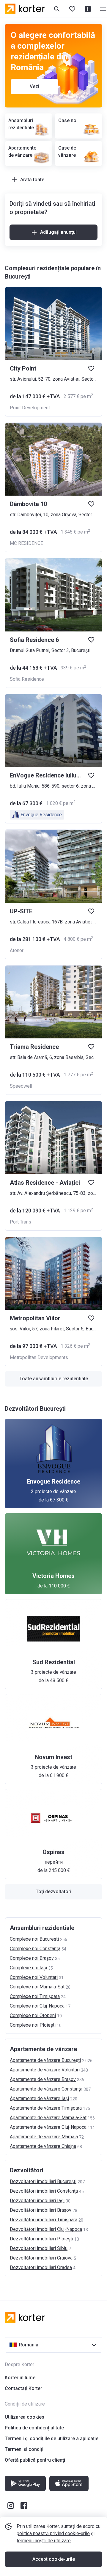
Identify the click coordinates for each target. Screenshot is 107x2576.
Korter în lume (20, 2378)
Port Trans (21, 1222)
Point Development (30, 408)
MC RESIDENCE (26, 543)
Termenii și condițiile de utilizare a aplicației (52, 2439)
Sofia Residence (27, 679)
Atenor (17, 950)
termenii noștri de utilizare (44, 2541)
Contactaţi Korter (23, 2388)
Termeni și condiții (25, 2449)
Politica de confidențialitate (34, 2428)
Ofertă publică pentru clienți (35, 2460)
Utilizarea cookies (25, 2417)
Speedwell (21, 1086)
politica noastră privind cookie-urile (53, 2533)
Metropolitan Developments (39, 1357)
